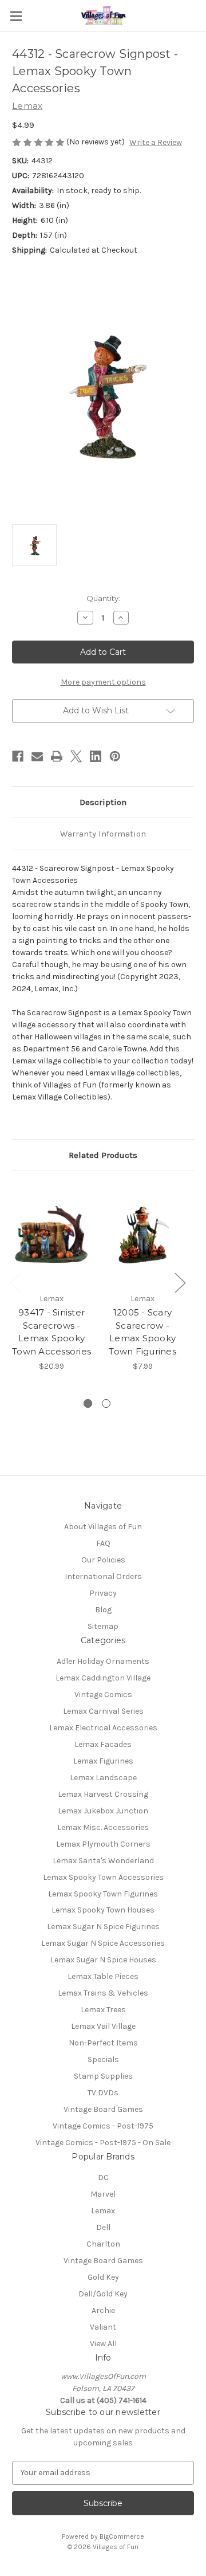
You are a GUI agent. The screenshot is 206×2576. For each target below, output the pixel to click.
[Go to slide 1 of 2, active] (88, 1403)
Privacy (103, 1593)
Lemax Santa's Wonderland (103, 1861)
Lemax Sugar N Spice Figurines (103, 1927)
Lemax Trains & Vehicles (103, 1993)
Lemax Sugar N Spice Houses (103, 1960)
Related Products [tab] (103, 1155)
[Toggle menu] (16, 16)
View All (103, 2344)
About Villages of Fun (103, 1527)
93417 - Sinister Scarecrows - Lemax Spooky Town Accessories (51, 1332)
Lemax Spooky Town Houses (103, 1910)
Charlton (103, 2244)
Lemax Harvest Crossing (103, 1794)
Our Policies (103, 1560)
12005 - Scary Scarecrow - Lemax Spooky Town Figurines (142, 1332)
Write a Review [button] (156, 142)
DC (103, 2178)
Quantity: (103, 598)
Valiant (103, 2327)
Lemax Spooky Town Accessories (103, 1877)
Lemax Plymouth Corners (103, 1844)
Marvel (103, 2194)
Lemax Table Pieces (103, 1976)
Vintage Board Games (103, 2109)
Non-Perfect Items (103, 2043)
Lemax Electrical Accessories (103, 1728)
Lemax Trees (103, 2010)
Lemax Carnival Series (103, 1711)
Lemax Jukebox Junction (103, 1811)
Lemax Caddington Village (103, 1678)
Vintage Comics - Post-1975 (103, 2126)
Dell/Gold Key (103, 2294)
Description (103, 802)
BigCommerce (122, 2536)
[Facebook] (18, 756)
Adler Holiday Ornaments (103, 1661)
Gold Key (103, 2277)
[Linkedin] (96, 756)
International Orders (103, 1576)
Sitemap (103, 1626)
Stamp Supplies (103, 2076)
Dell (103, 2227)
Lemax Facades (103, 1744)
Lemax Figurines (103, 1761)
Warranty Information (103, 834)
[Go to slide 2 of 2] (106, 1403)
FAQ (103, 1543)
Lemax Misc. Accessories (103, 1827)
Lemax (103, 2211)
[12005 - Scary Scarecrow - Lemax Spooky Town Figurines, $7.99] (142, 1235)
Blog (103, 1610)
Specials (103, 2059)
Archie (103, 2310)
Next (180, 1282)
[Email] (37, 756)
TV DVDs (103, 2093)
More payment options (103, 682)
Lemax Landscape (103, 1778)
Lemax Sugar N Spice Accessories (103, 1943)
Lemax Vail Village (103, 2026)
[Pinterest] (115, 756)
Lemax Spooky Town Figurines (103, 1894)
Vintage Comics (103, 1695)
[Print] (57, 756)
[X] (76, 756)
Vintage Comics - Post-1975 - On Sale (103, 2143)
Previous (15, 1282)
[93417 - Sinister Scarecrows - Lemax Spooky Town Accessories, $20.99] (51, 1235)
